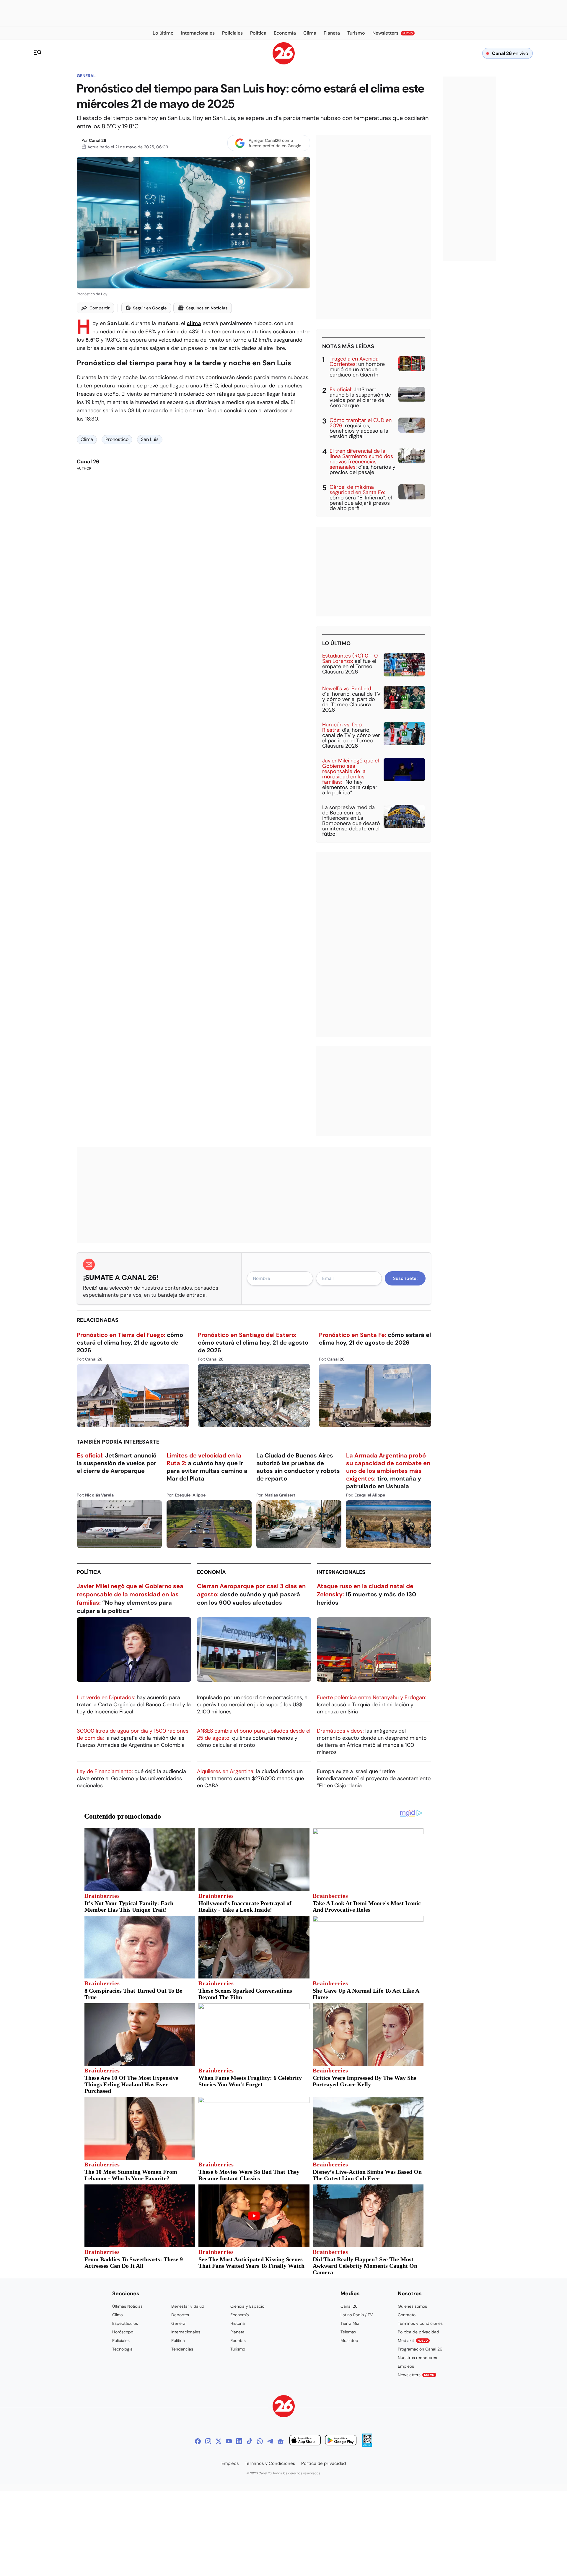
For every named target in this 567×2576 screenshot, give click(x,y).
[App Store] (305, 2441)
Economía (211, 1572)
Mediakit (413, 2340)
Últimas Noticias (127, 2306)
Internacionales (341, 1572)
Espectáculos (125, 2323)
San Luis (150, 439)
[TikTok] (250, 2441)
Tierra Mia (350, 2323)
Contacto (407, 2315)
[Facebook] (198, 2441)
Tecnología (122, 2349)
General (86, 76)
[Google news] (281, 2441)
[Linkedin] (239, 2441)
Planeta (237, 2332)
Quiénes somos (412, 2306)
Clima (87, 439)
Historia (238, 2323)
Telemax (348, 2332)
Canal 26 (98, 140)
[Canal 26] (284, 2407)
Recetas (238, 2340)
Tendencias (182, 2349)
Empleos (406, 2366)
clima (194, 323)
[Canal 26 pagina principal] (284, 63)
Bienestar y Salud (188, 2306)
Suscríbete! (405, 1278)
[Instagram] (208, 2441)
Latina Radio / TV (357, 2315)
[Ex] (219, 2441)
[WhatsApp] (260, 2441)
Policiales (121, 2340)
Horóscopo (123, 2332)
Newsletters (416, 2375)
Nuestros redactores (417, 2358)
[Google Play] (341, 2441)
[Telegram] (270, 2441)
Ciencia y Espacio (247, 2306)
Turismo (238, 2349)
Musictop (349, 2340)
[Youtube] (229, 2441)
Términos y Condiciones (270, 2463)
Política (89, 1572)
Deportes (180, 2315)
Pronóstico (117, 439)
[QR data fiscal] (367, 2445)
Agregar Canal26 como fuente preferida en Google (275, 143)
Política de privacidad (418, 2332)
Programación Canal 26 (420, 2349)
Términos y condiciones (420, 2323)
